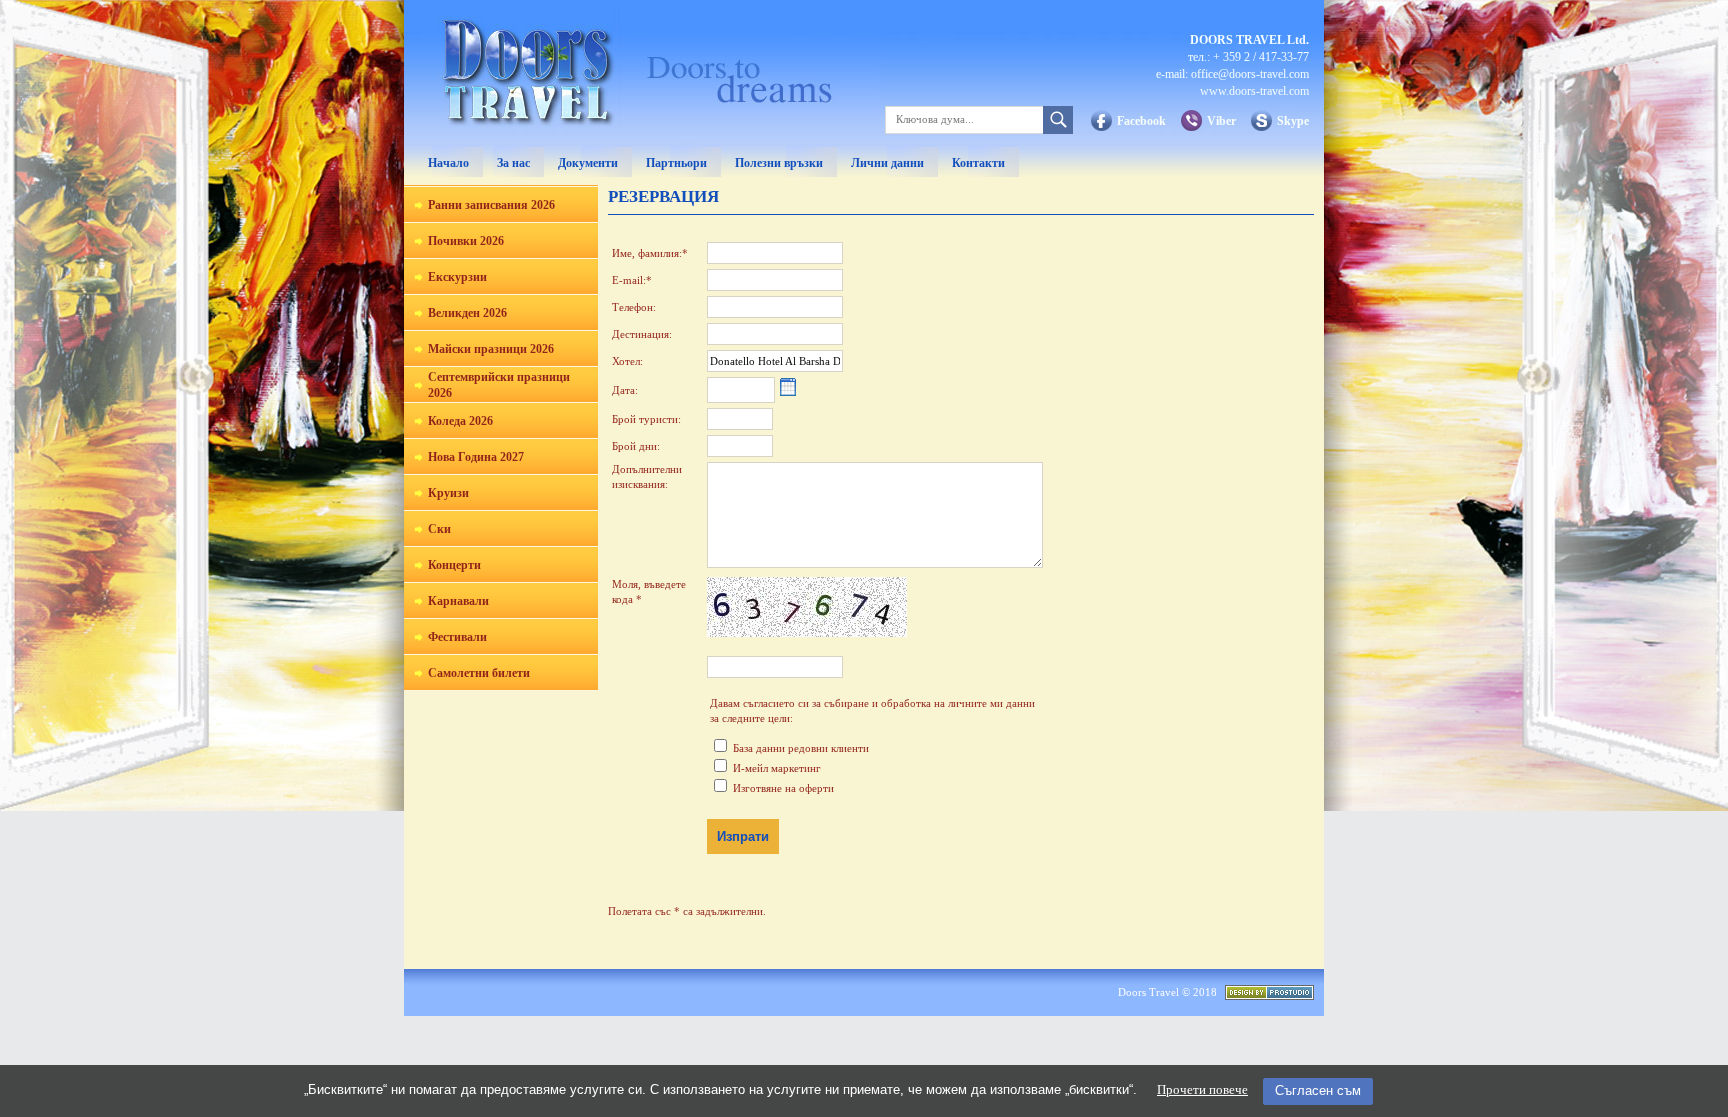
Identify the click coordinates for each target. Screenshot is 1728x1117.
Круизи (448, 493)
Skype (1293, 121)
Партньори (676, 163)
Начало (448, 163)
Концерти (454, 565)
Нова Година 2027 (476, 457)
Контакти (978, 163)
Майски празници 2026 (491, 349)
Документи (588, 163)
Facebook (1141, 121)
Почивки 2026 (466, 241)
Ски (439, 529)
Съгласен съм (1318, 1090)
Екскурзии (457, 277)
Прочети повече (1202, 1089)
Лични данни (887, 163)
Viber (1221, 121)
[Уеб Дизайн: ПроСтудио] (1269, 996)
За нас (513, 163)
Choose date (788, 388)
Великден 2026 (467, 313)
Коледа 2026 (460, 421)
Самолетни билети (479, 673)
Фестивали (457, 637)
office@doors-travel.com (1250, 74)
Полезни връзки (779, 163)
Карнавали (458, 601)
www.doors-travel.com (1254, 91)
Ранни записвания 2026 (491, 205)
